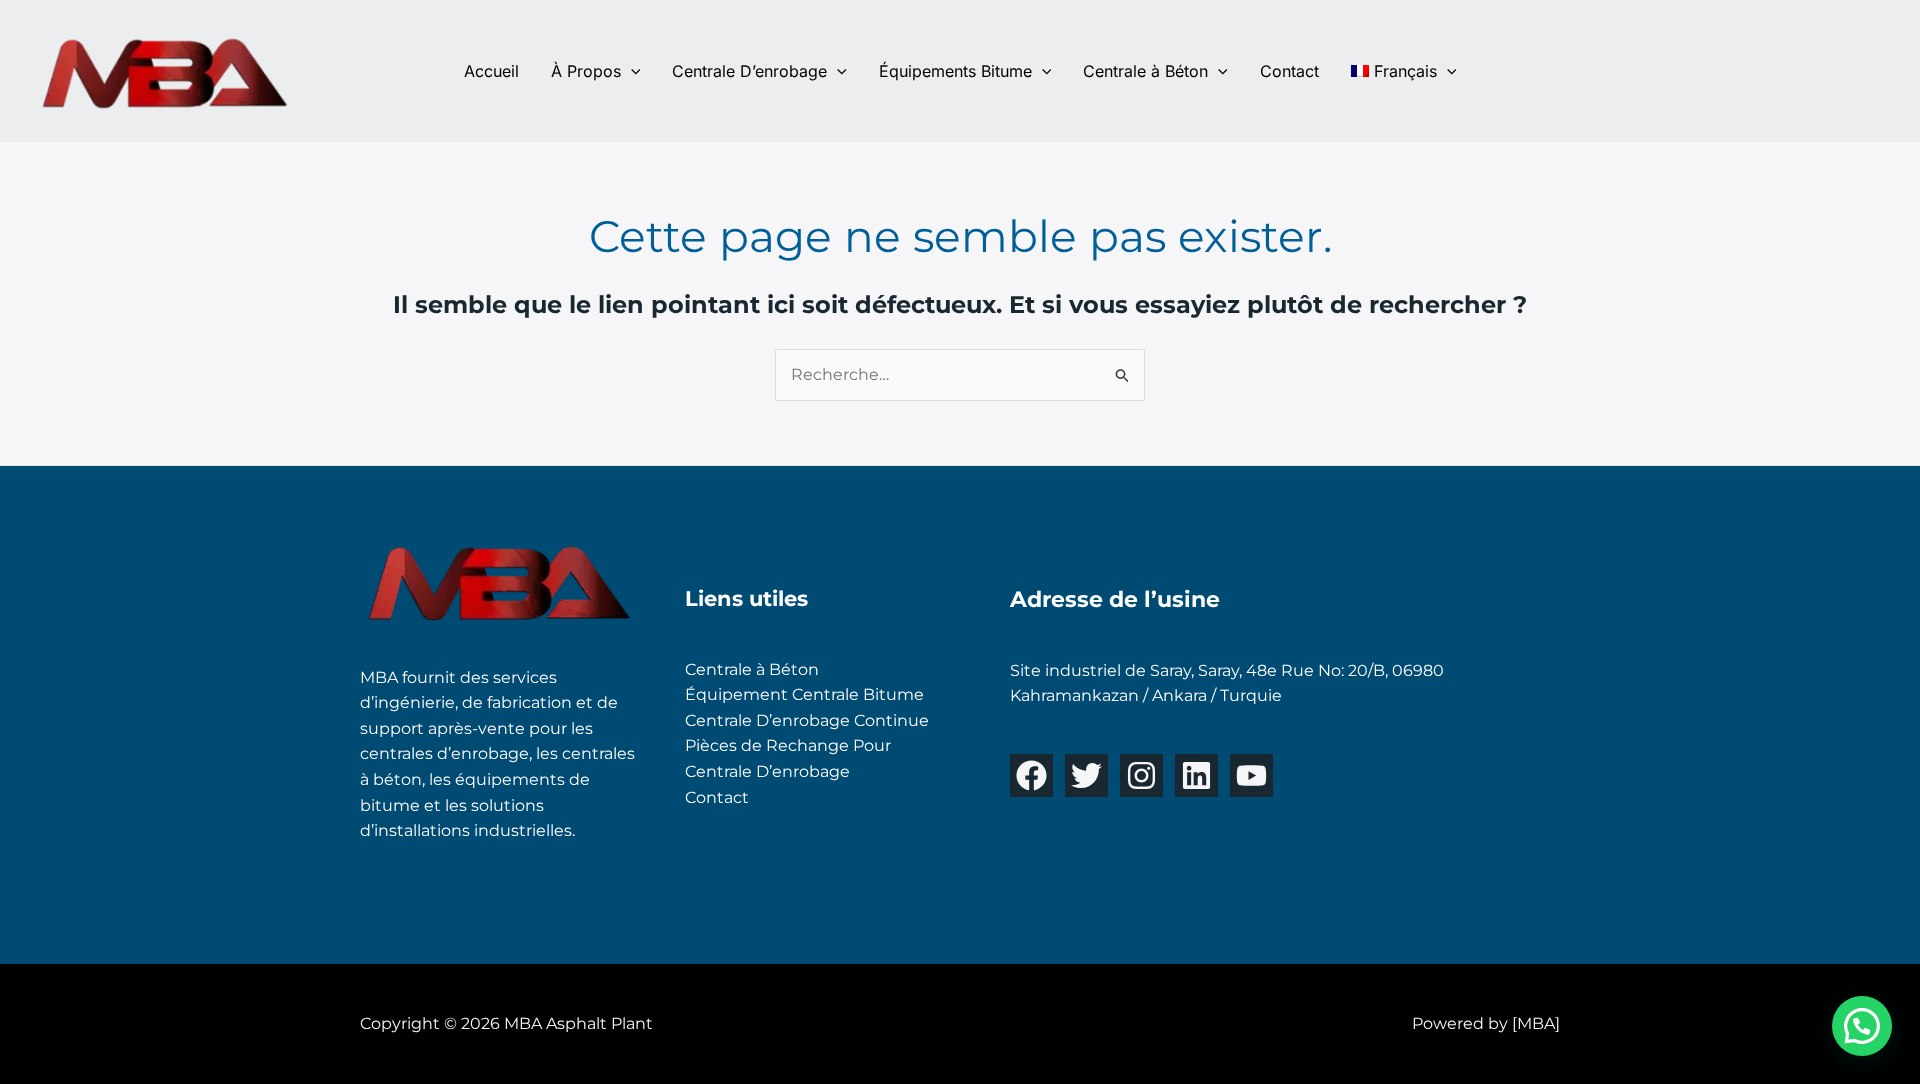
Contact (1289, 71)
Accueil (491, 71)
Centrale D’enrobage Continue (807, 720)
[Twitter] (1086, 775)
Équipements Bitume (955, 71)
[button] (631, 71)
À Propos (586, 71)
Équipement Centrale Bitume (804, 694)
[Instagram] (1141, 775)
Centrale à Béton (1145, 71)
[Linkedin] (1196, 775)
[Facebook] (1031, 775)
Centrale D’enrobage (749, 71)
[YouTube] (1251, 775)
